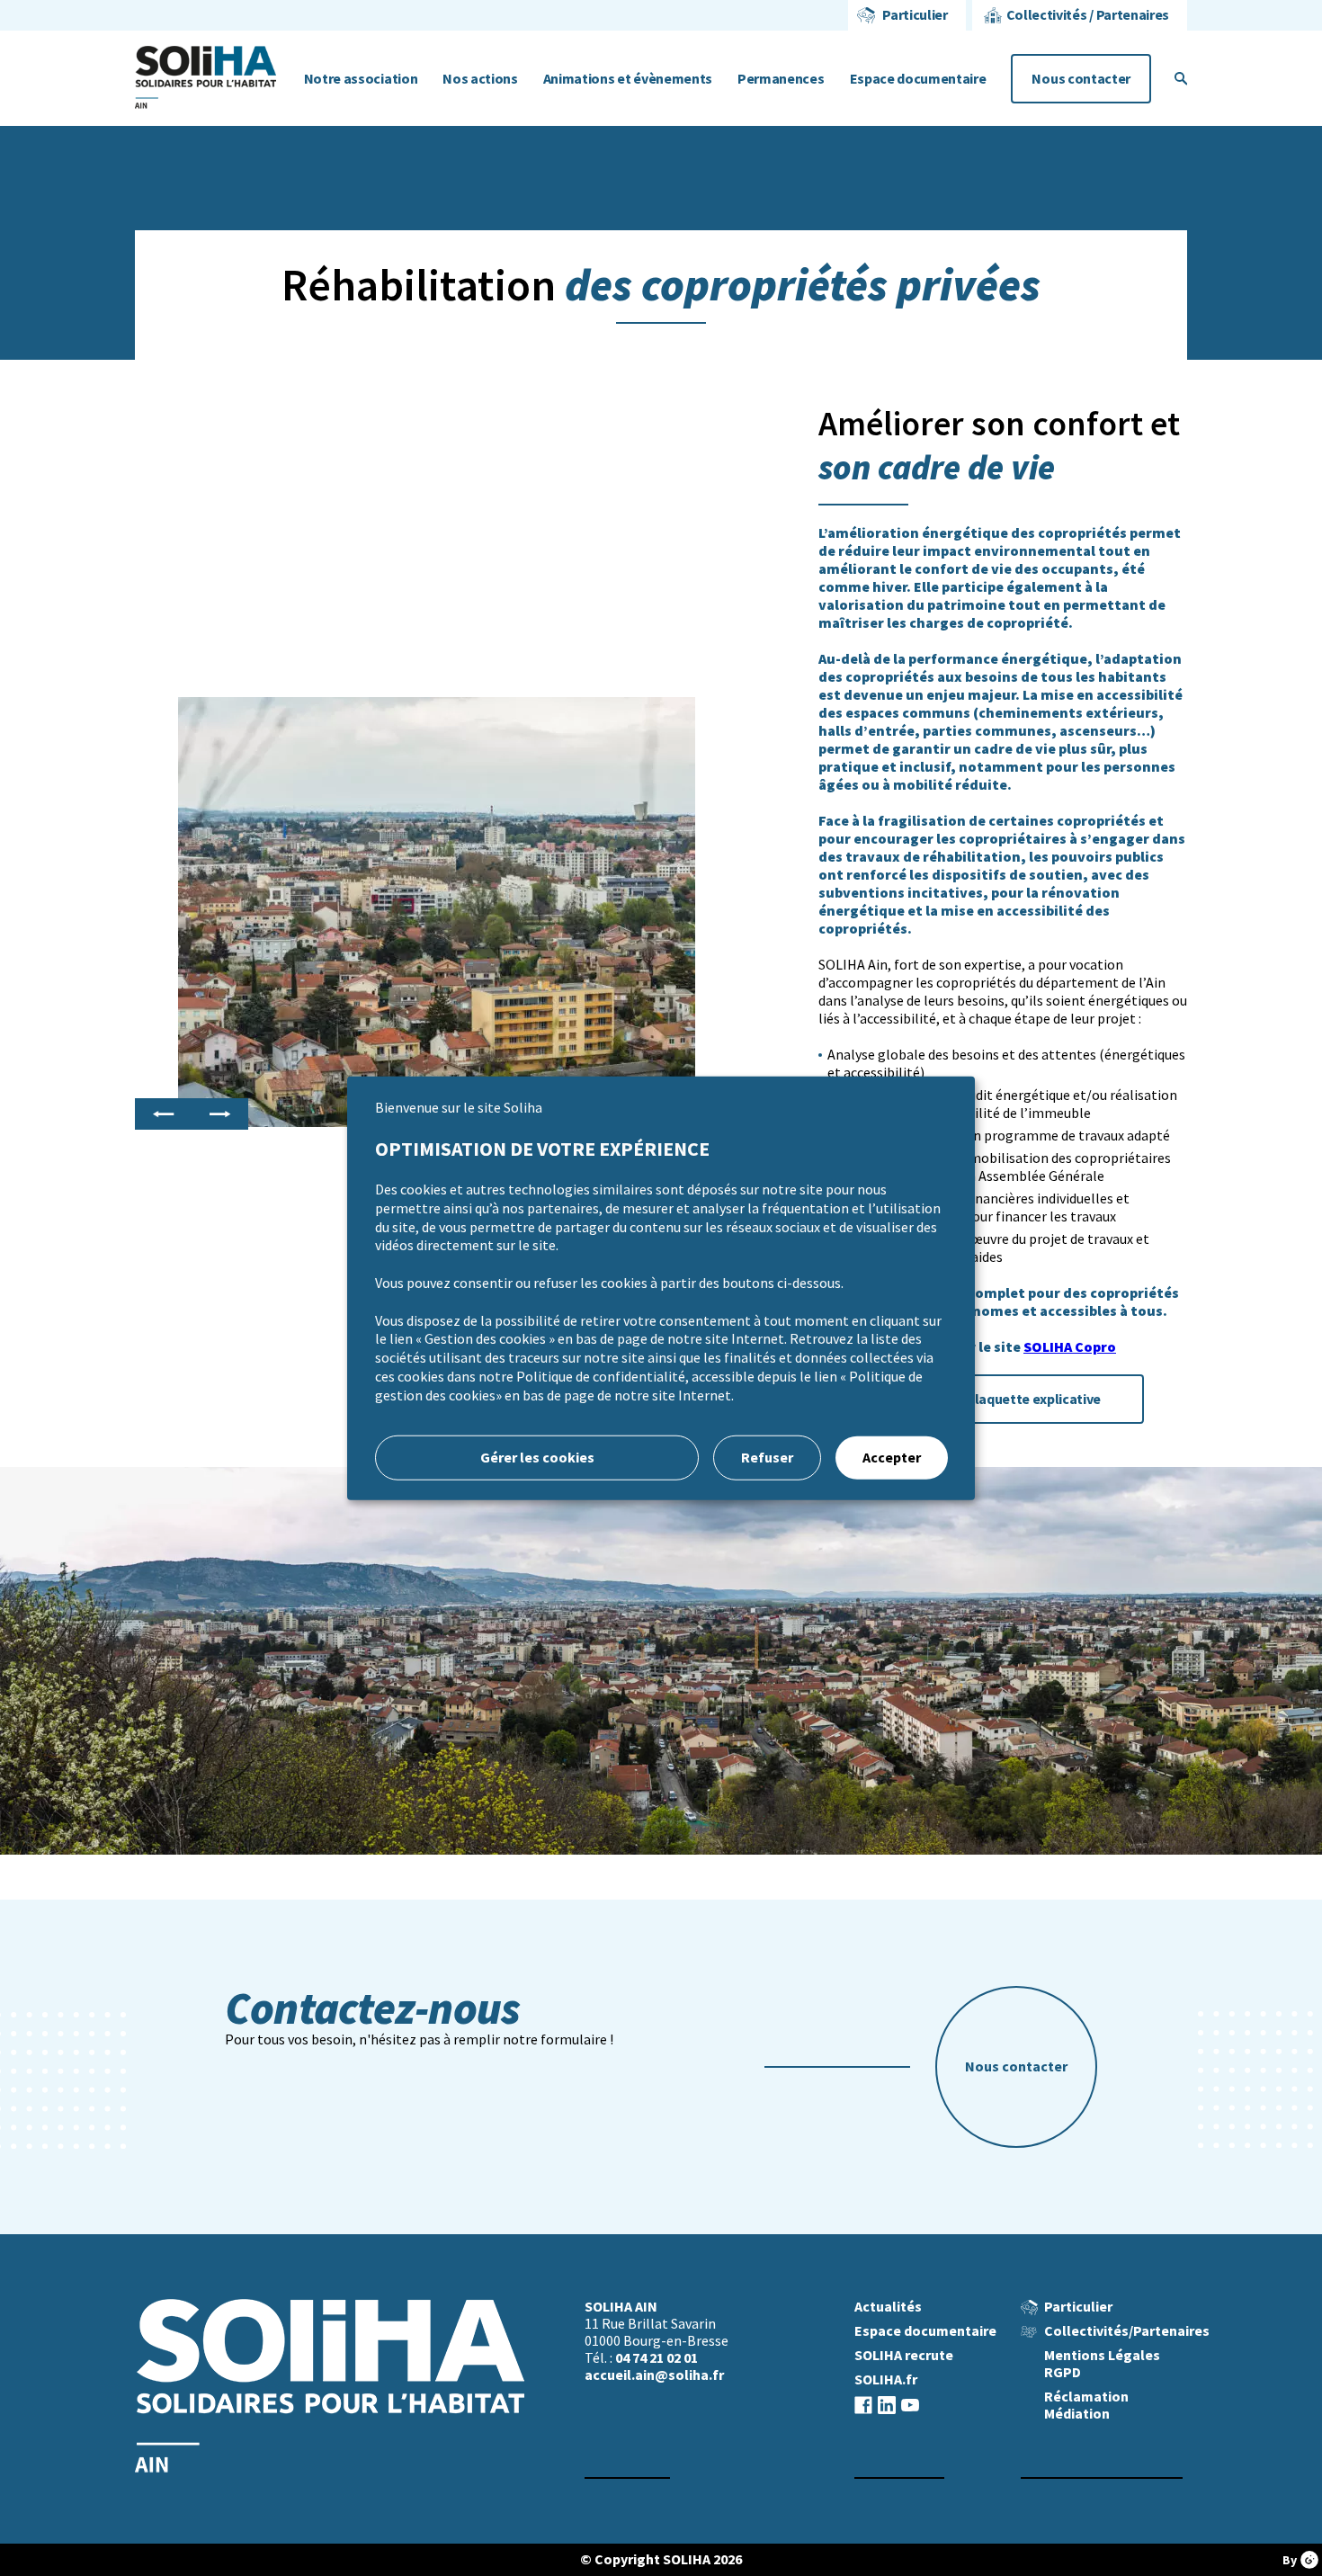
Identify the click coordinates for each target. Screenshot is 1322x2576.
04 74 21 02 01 (657, 2358)
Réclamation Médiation (1086, 2405)
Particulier (915, 15)
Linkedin (887, 2405)
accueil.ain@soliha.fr (654, 2375)
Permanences (781, 79)
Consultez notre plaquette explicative (981, 1399)
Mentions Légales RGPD (1102, 2364)
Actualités (888, 2307)
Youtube (910, 2405)
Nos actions (480, 79)
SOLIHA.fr (886, 2379)
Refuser (767, 1457)
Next (220, 1114)
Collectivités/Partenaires (1127, 2331)
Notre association (361, 79)
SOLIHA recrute (904, 2355)
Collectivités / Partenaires (1088, 15)
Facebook (863, 2405)
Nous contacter (1081, 79)
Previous (163, 1114)
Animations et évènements (628, 79)
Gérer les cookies (537, 1457)
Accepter (892, 1457)
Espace (918, 79)
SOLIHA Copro (1070, 1347)
